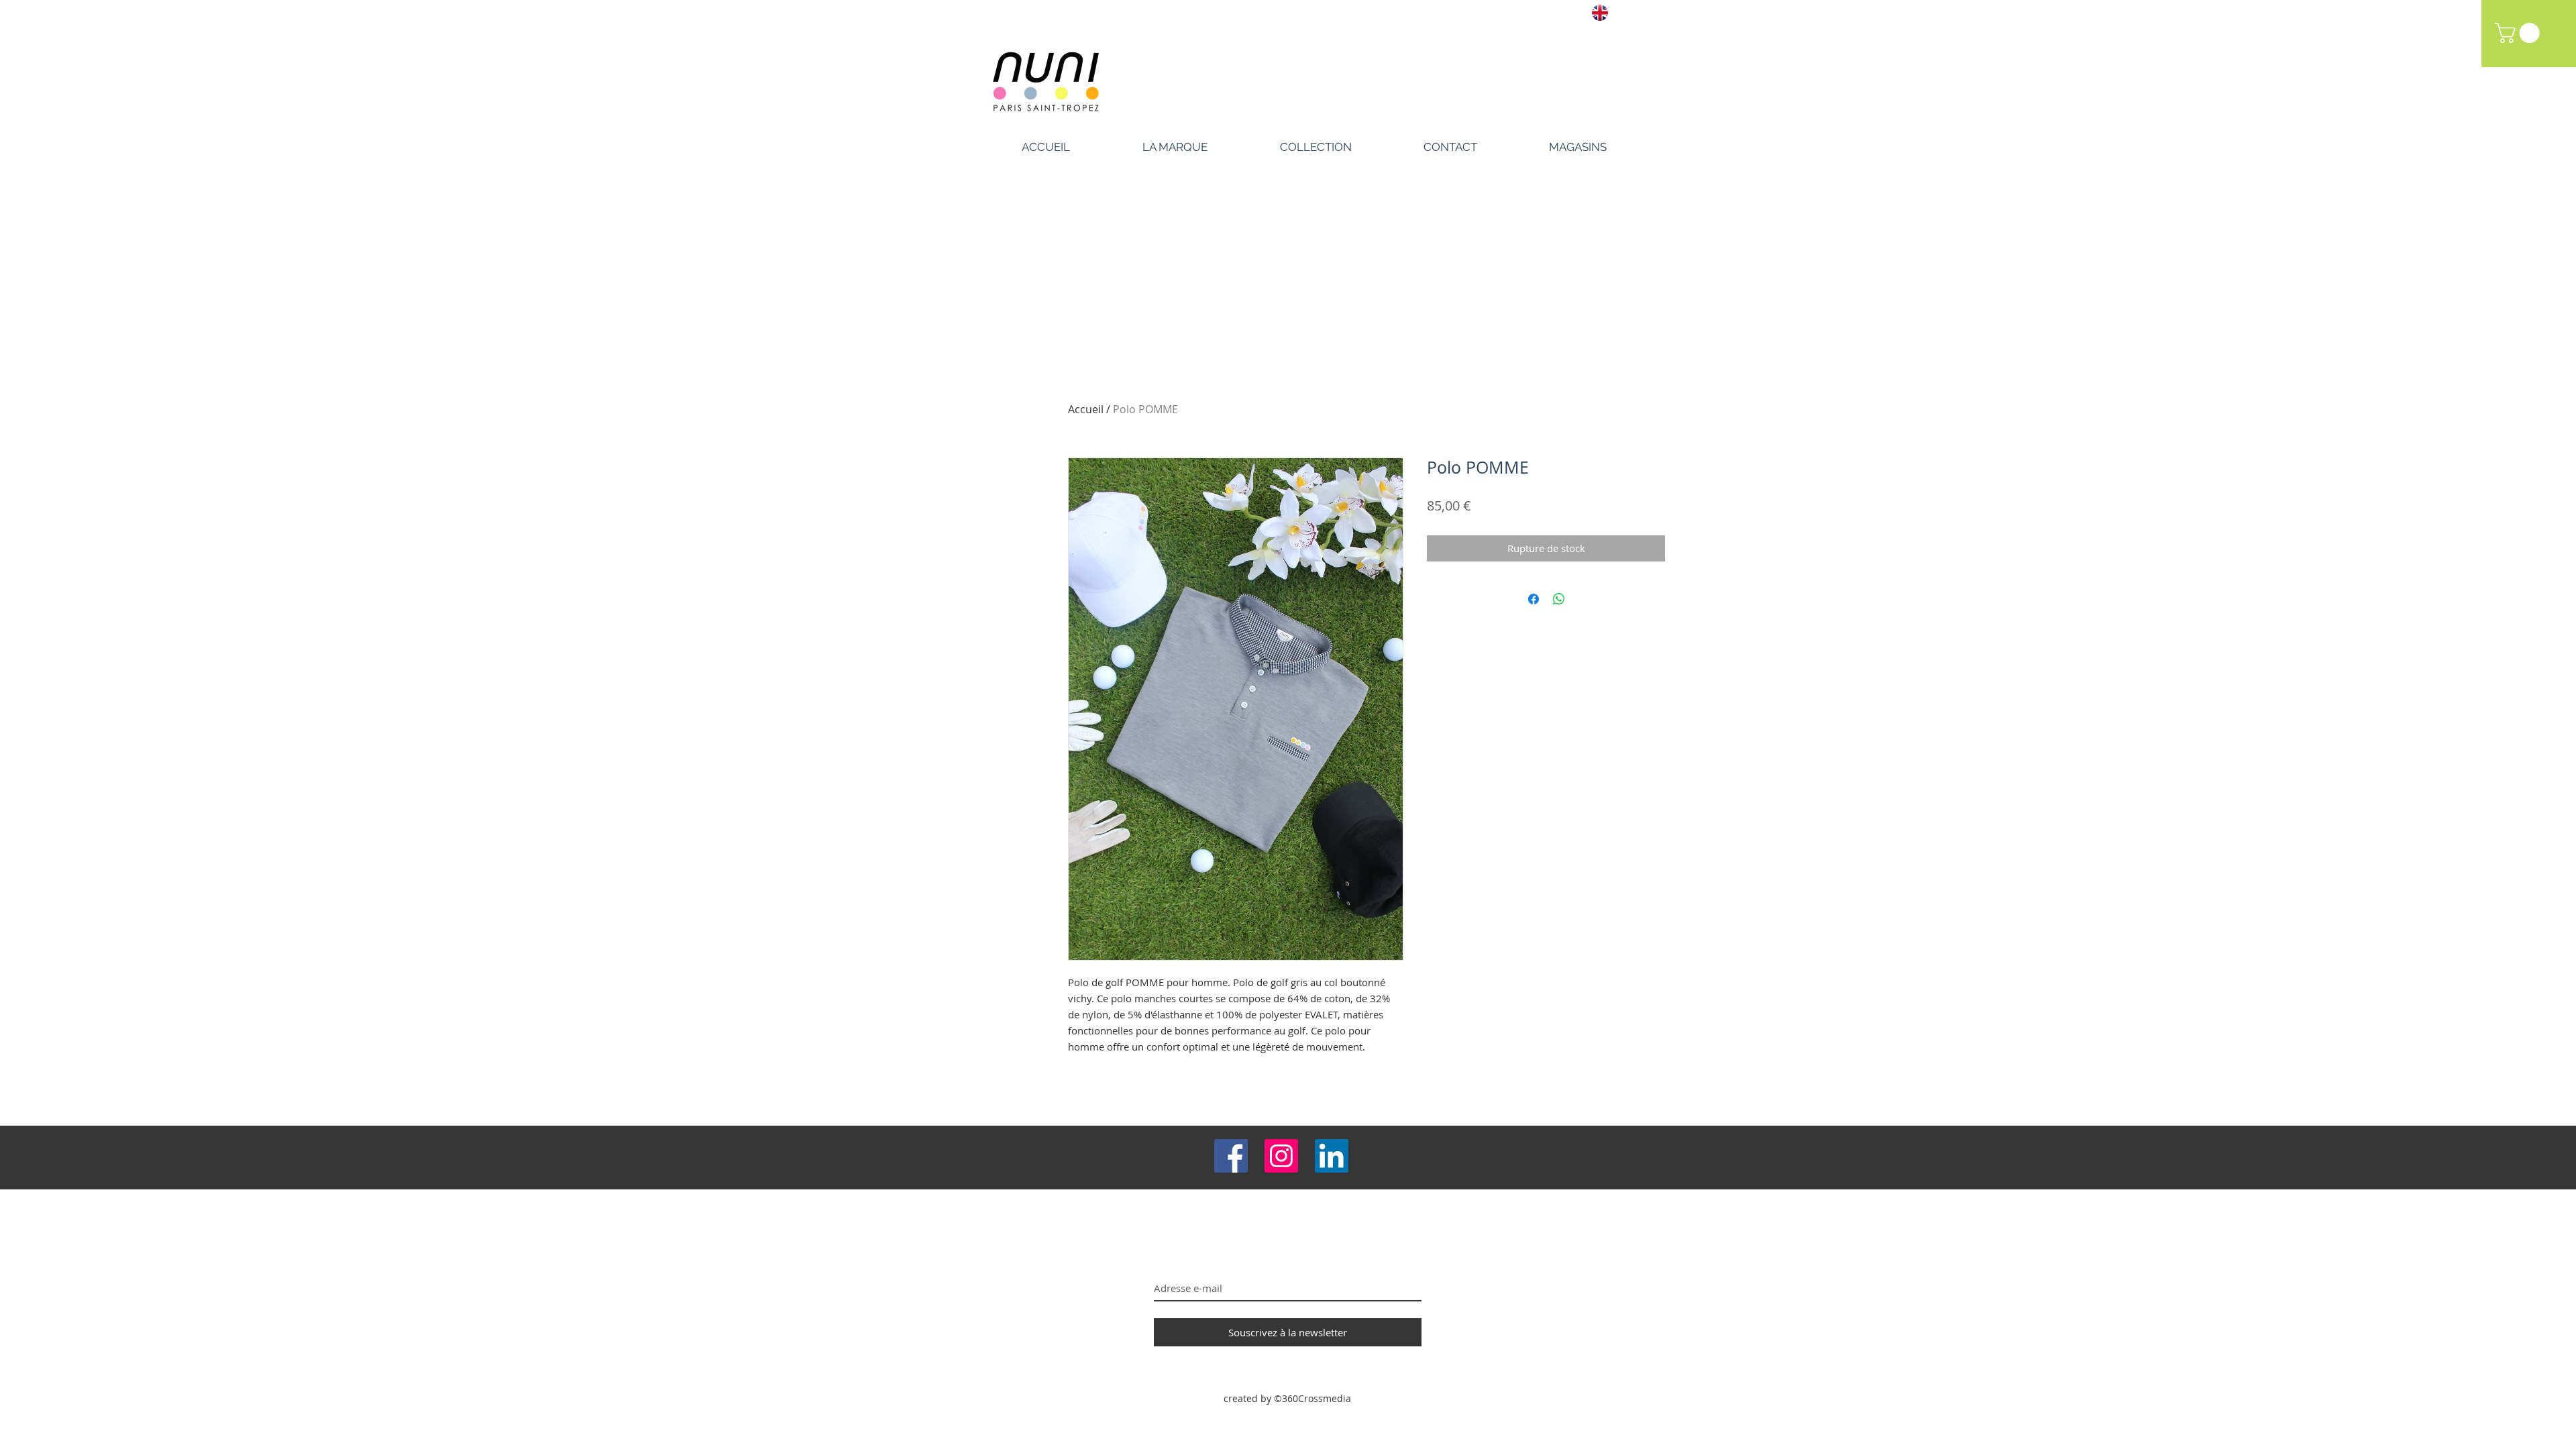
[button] (2520, 33)
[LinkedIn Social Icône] (1332, 1156)
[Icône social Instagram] (1281, 1156)
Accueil (1086, 409)
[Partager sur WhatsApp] (1559, 599)
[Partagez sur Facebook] (1534, 599)
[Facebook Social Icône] (1231, 1156)
